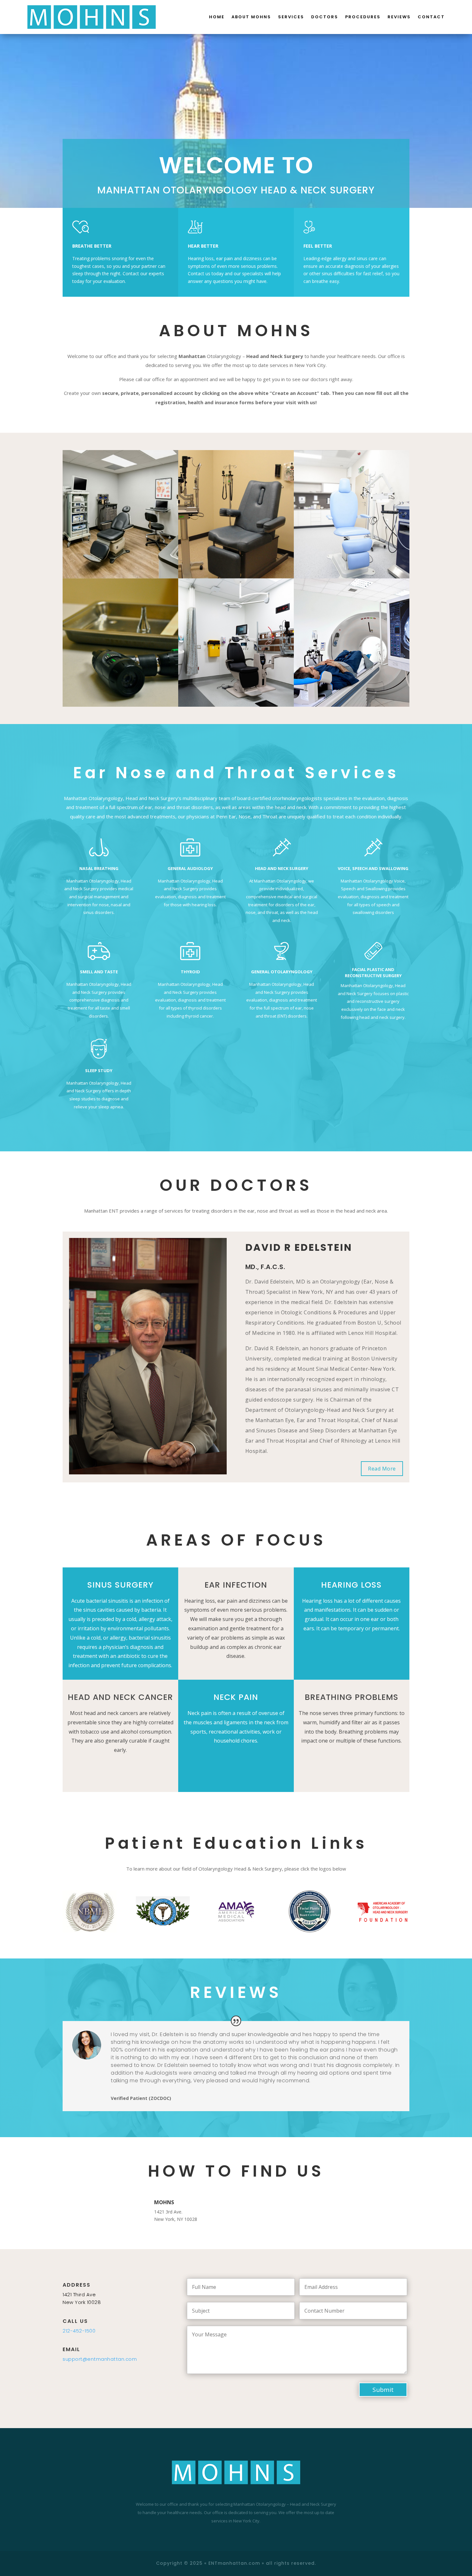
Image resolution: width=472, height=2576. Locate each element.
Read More (382, 1469)
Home (217, 17)
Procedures (363, 17)
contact (431, 17)
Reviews (399, 17)
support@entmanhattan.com (100, 2359)
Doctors (325, 17)
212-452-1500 (79, 2331)
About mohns (251, 17)
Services (291, 17)
